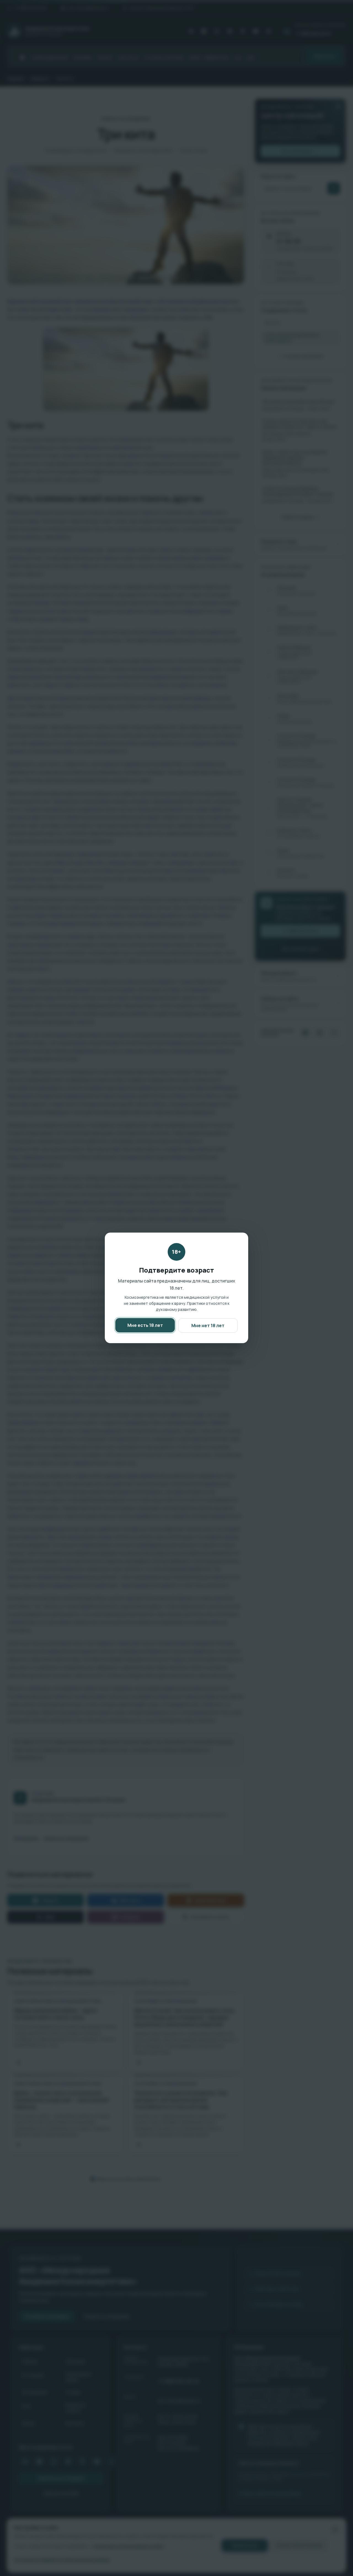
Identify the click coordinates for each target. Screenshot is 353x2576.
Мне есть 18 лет (145, 1325)
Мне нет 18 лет (208, 1326)
